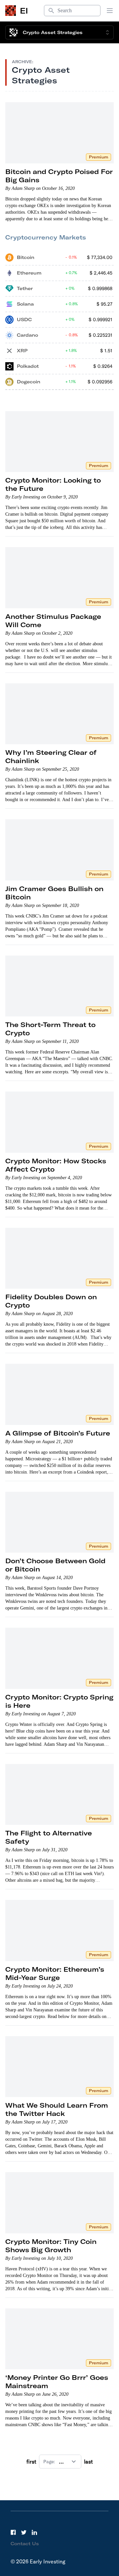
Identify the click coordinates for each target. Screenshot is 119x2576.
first (31, 2462)
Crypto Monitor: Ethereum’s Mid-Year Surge (55, 1973)
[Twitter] (24, 2532)
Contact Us (25, 2544)
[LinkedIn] (34, 2532)
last (88, 2462)
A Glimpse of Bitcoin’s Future (58, 1433)
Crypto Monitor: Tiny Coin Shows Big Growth (51, 2246)
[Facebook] (13, 2532)
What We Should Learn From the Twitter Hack (57, 2109)
